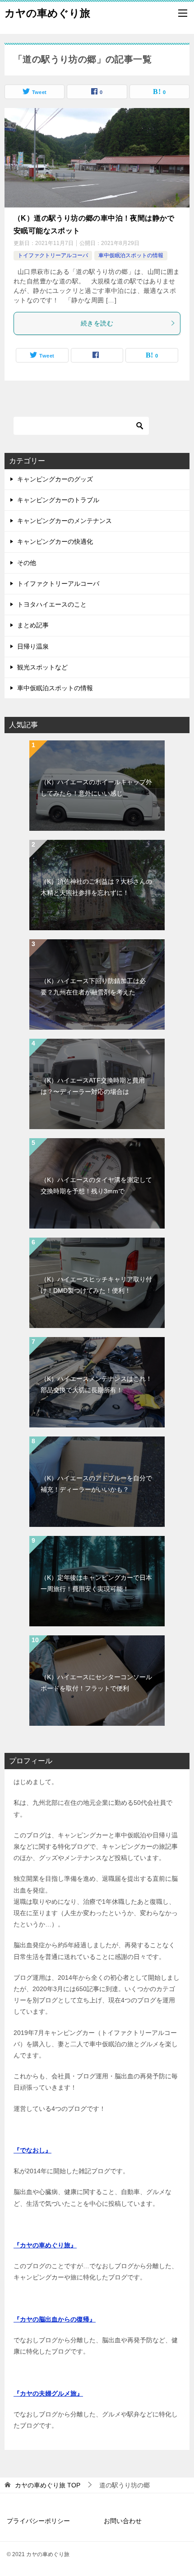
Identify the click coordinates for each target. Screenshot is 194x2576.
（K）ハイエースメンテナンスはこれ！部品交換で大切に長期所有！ (96, 1384)
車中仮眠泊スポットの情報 (131, 255)
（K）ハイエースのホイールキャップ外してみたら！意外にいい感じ (96, 788)
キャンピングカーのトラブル (58, 500)
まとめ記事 (33, 625)
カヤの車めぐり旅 (47, 13)
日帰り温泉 (33, 646)
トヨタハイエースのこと (52, 604)
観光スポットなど (42, 667)
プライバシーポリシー (38, 2521)
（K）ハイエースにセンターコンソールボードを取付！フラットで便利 (96, 1683)
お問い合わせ (123, 2521)
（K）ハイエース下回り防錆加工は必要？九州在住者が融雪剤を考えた (93, 987)
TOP (48, 2485)
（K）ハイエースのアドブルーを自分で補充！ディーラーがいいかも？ (96, 1484)
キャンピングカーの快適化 (55, 542)
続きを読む (97, 323)
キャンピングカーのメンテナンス (65, 521)
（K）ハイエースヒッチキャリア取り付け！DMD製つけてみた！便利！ (96, 1285)
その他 (27, 563)
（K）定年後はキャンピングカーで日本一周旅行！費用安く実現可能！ (96, 1583)
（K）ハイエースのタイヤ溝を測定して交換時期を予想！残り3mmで (96, 1185)
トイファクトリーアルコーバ (53, 255)
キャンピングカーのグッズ (55, 479)
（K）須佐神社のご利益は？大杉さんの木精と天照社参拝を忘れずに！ (96, 887)
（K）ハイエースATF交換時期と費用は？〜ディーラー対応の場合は (93, 1086)
